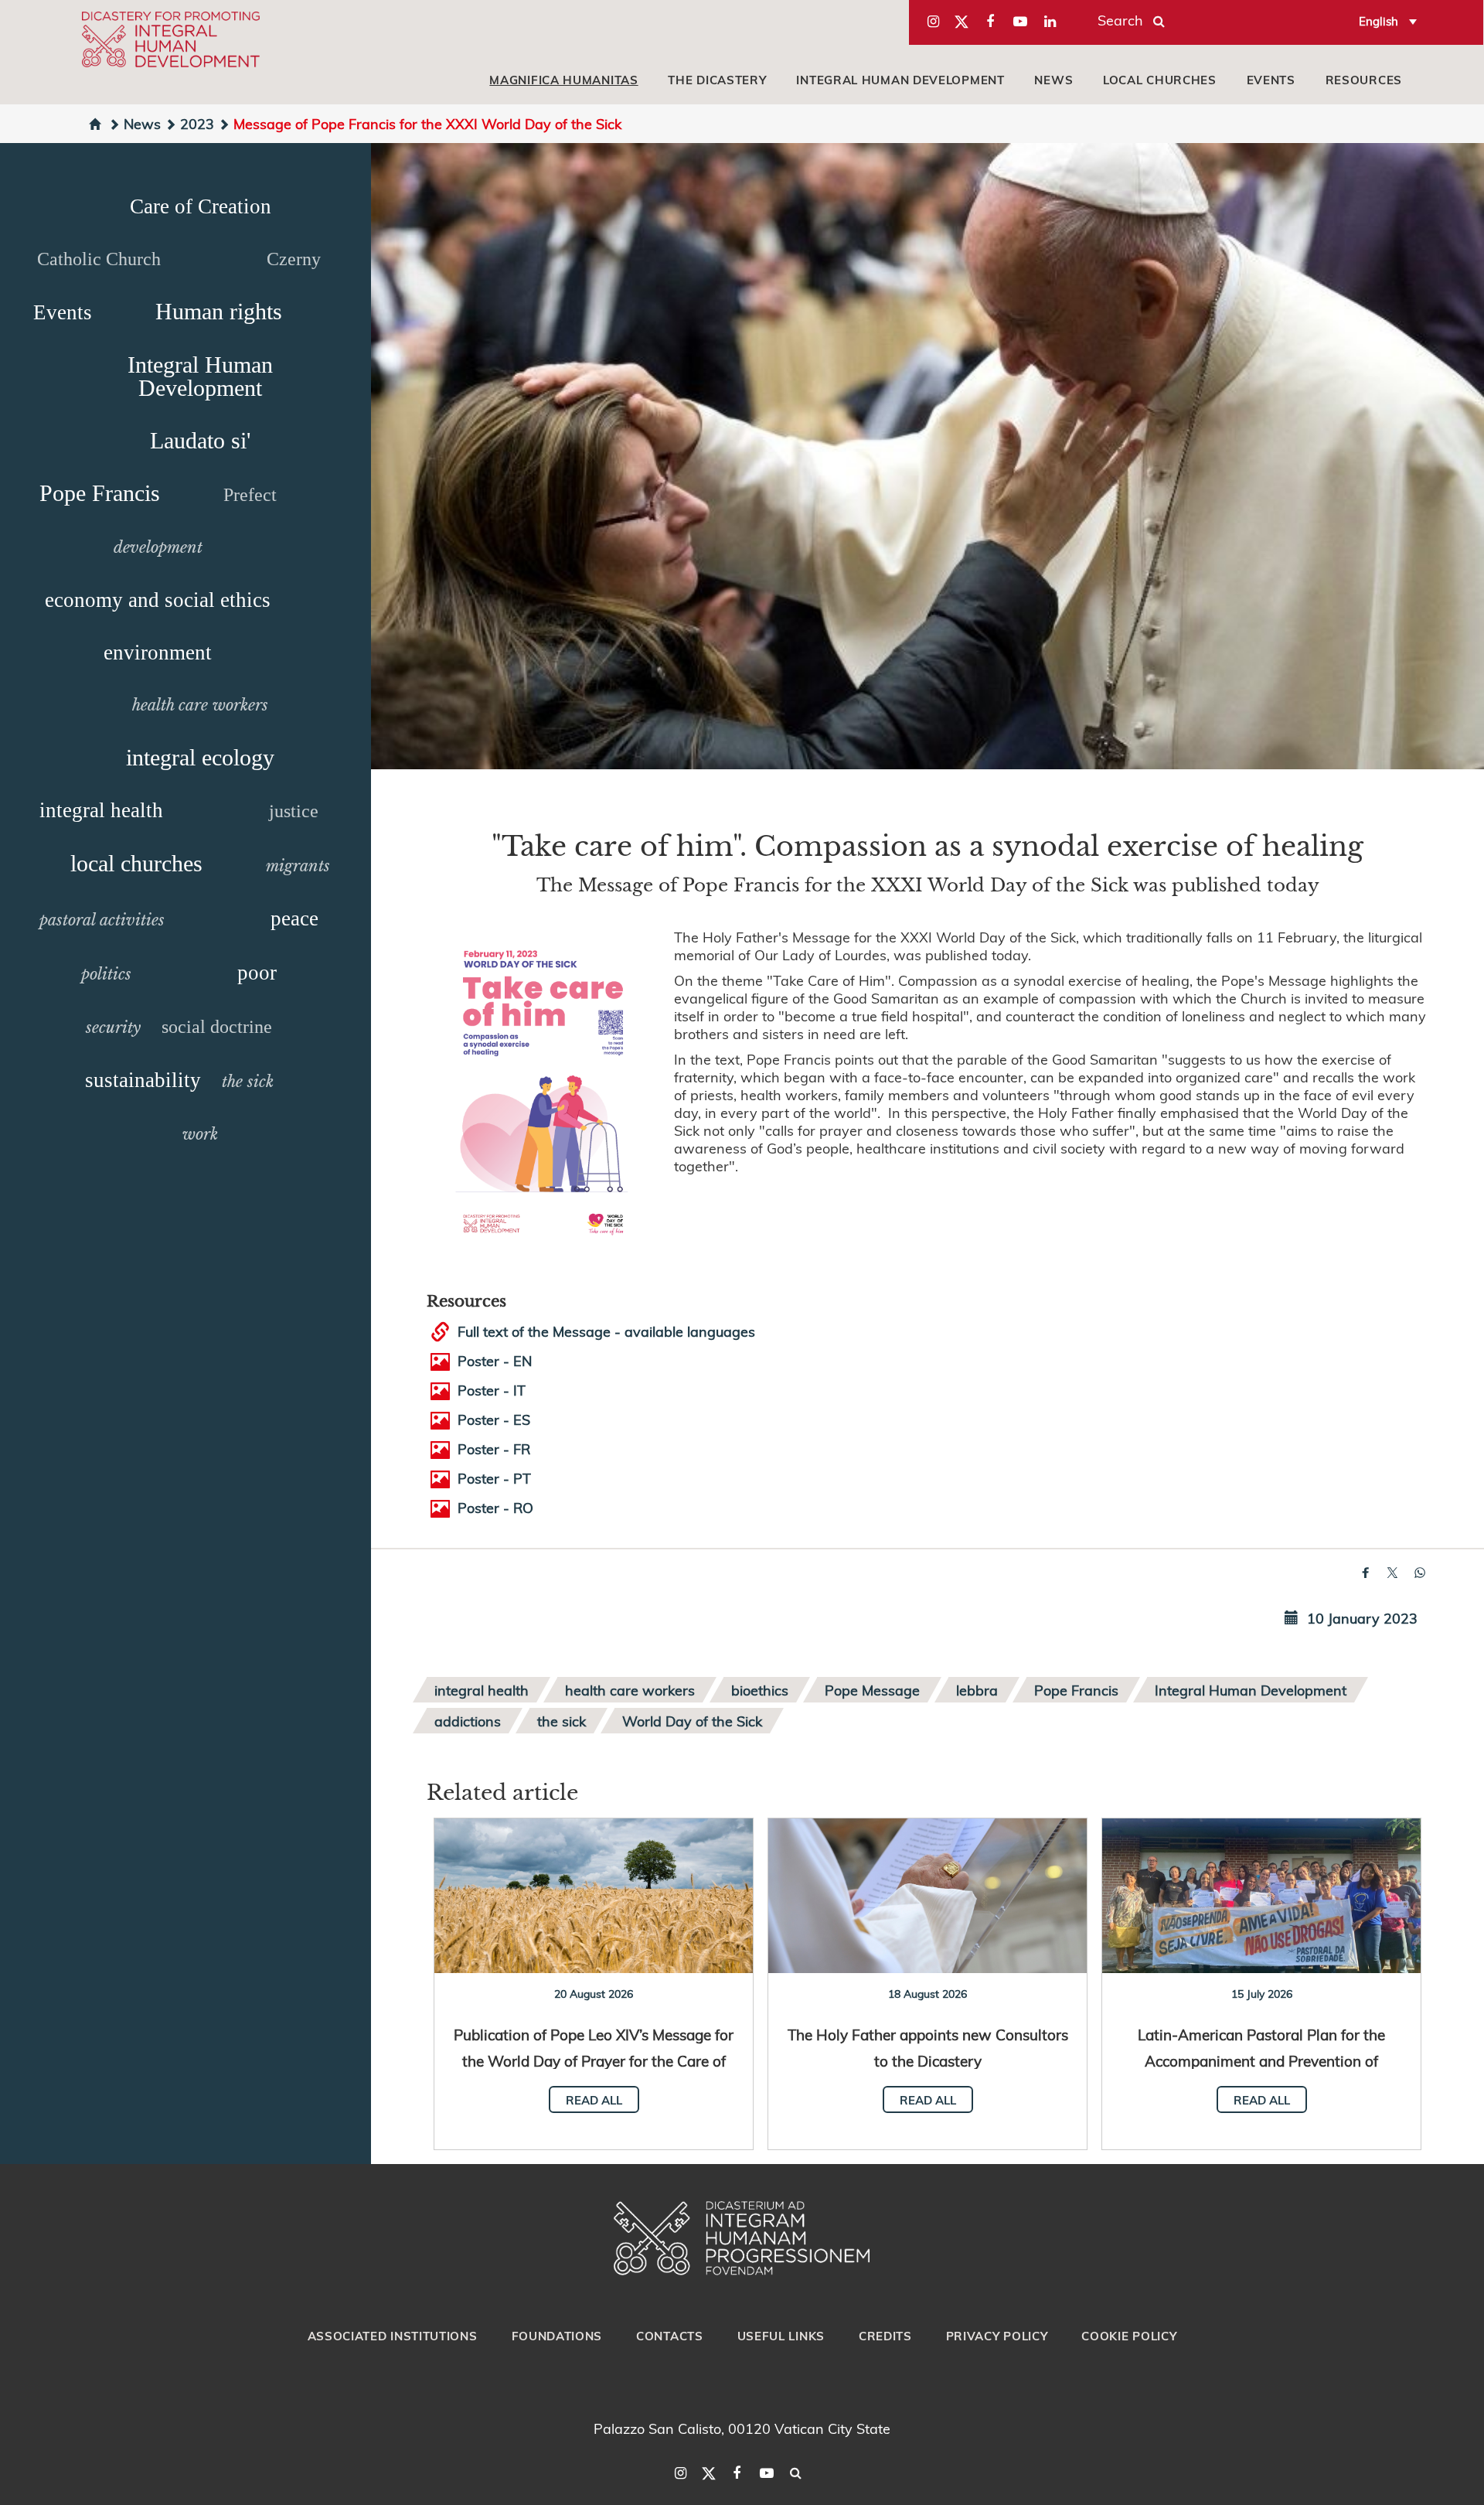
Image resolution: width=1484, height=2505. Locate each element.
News (1053, 80)
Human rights (219, 311)
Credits (885, 2336)
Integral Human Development (900, 80)
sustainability (143, 1080)
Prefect (250, 495)
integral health (101, 810)
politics (106, 974)
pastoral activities (102, 920)
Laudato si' (200, 440)
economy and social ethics (158, 600)
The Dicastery (717, 80)
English (1378, 21)
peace (294, 918)
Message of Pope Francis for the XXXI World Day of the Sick (427, 123)
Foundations (557, 2336)
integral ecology (200, 757)
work (200, 1134)
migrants (298, 866)
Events (1271, 80)
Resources (1364, 80)
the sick (248, 1082)
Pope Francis (100, 493)
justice (294, 811)
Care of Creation (201, 206)
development (158, 547)
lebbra (977, 1690)
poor (257, 973)
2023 (197, 123)
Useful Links (781, 2336)
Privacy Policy (997, 2336)
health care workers (200, 705)
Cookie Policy (1129, 2336)
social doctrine (217, 1027)
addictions (468, 1721)
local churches (1160, 80)
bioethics (760, 1690)
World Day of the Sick (692, 1721)
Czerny (294, 259)
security (113, 1028)
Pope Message (872, 1690)
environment (158, 653)
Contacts (670, 2336)
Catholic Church (99, 259)
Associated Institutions (393, 2336)
